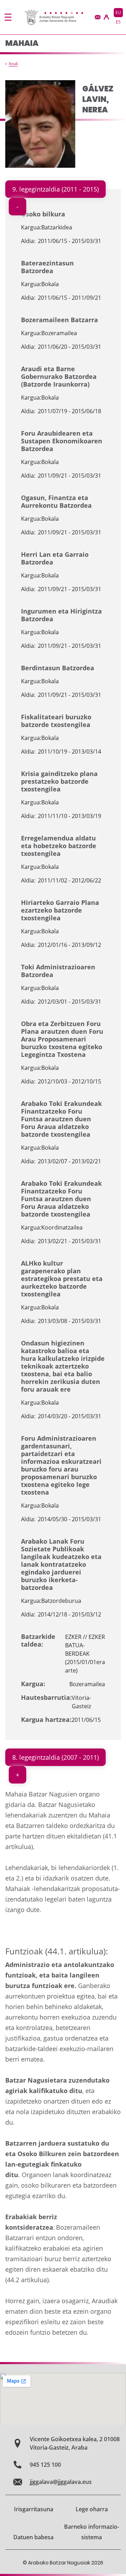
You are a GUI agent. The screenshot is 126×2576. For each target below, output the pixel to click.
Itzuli (13, 64)
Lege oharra (92, 2509)
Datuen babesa (33, 2537)
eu (118, 12)
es (118, 22)
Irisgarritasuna (34, 2509)
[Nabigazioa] (8, 17)
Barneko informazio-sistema (92, 2532)
